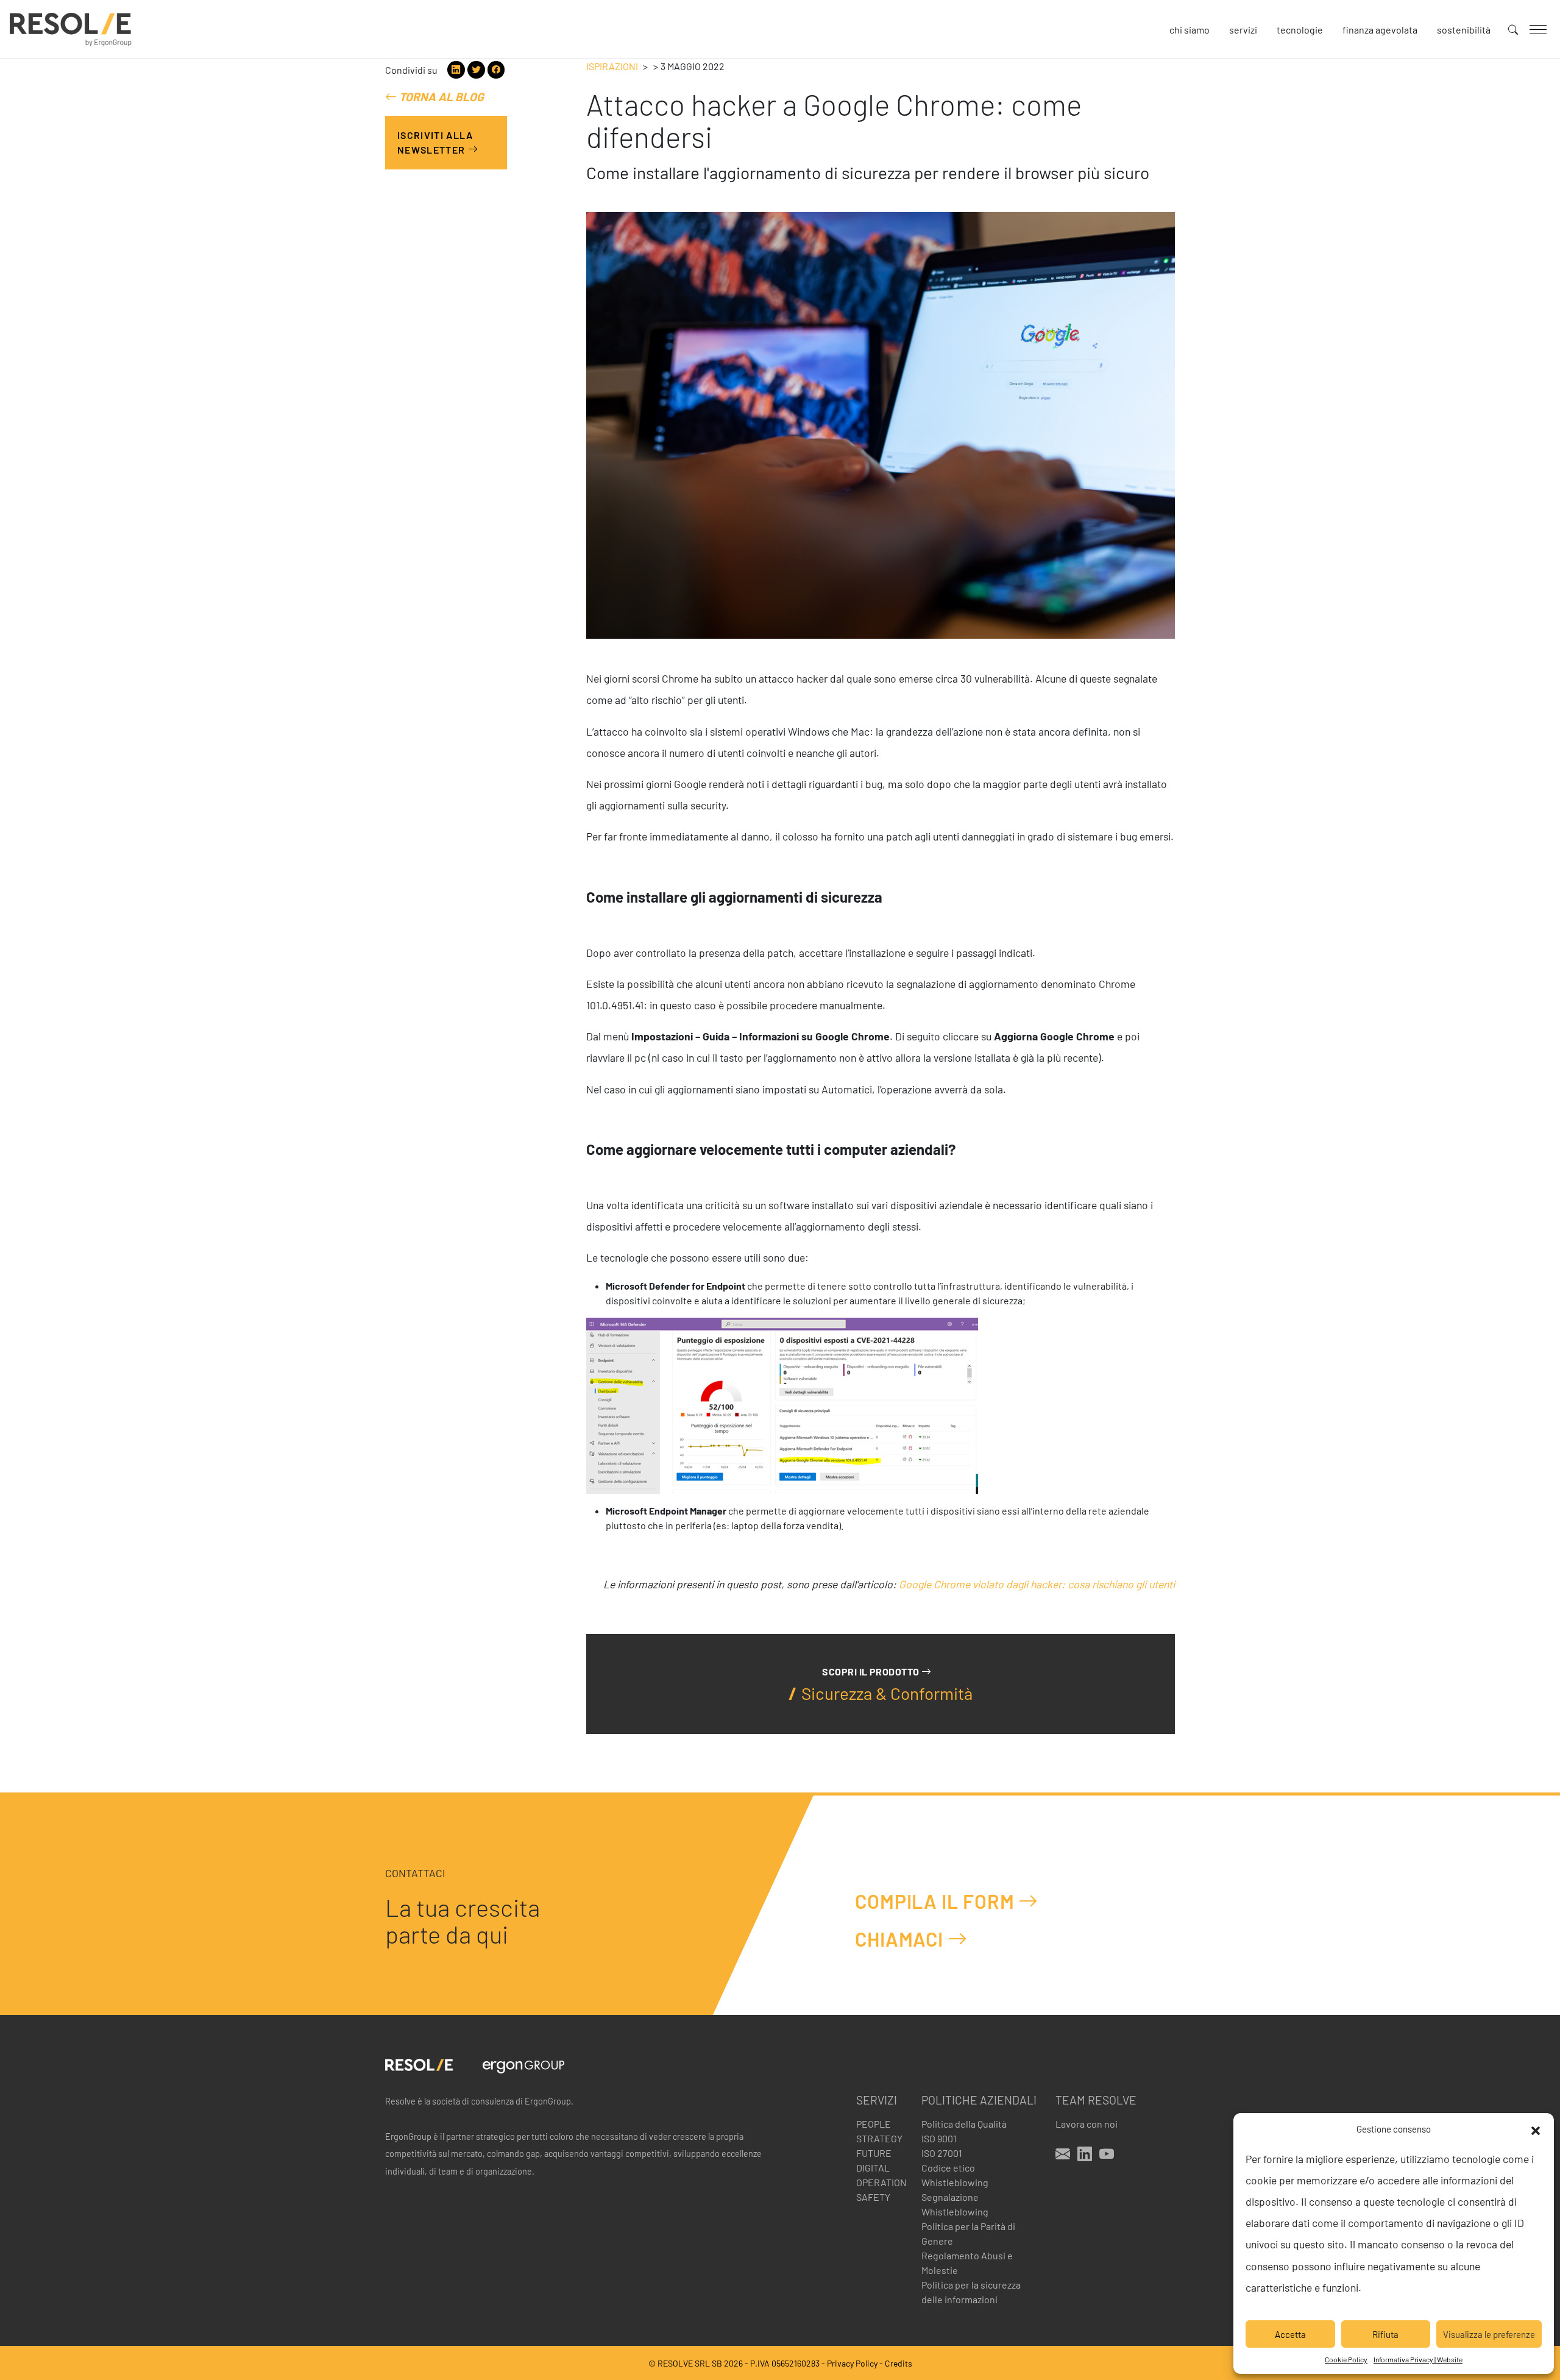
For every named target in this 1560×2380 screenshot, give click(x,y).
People (874, 2124)
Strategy (879, 2138)
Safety (873, 2197)
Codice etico (948, 2168)
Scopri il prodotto (872, 1671)
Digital (873, 2168)
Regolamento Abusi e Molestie (967, 2263)
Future (874, 2153)
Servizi (1243, 30)
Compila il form (937, 1901)
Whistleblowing (955, 2182)
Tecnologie (1300, 30)
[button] (1536, 2129)
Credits (899, 2363)
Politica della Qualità (964, 2124)
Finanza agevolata (1380, 30)
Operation (881, 2182)
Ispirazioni (612, 66)
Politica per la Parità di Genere (968, 2233)
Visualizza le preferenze (1489, 2334)
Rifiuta (1385, 2334)
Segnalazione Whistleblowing (955, 2204)
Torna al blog (440, 97)
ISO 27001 (942, 2153)
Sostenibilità (1464, 30)
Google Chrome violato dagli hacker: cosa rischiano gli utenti (1037, 1584)
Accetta (1290, 2334)
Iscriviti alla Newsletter (435, 142)
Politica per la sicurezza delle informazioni (971, 2292)
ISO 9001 (939, 2138)
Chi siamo (1189, 30)
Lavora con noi (1087, 2124)
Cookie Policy (1346, 2359)
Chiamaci (901, 1939)
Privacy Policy (852, 2363)
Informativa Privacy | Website (1418, 2359)
